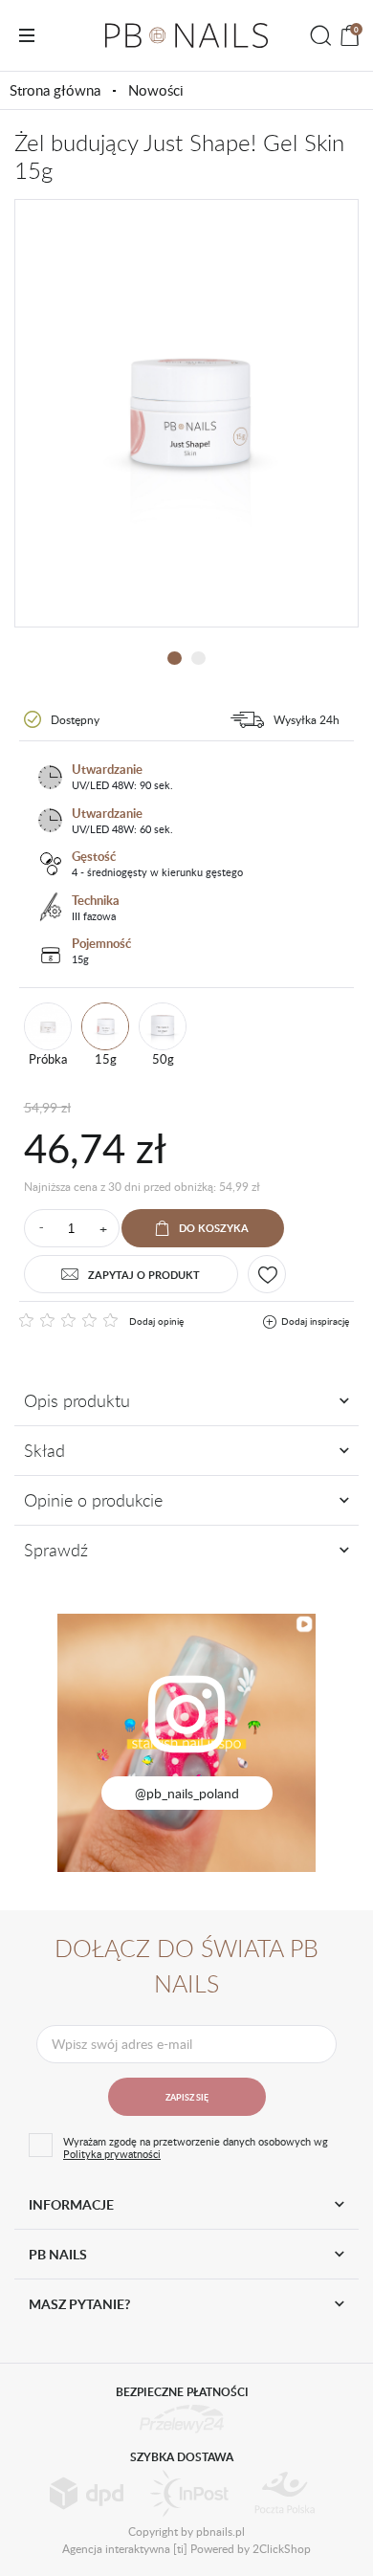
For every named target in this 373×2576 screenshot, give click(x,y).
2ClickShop (282, 2548)
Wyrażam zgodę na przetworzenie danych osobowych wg (196, 2147)
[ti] (180, 2548)
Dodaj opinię (156, 1321)
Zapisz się (187, 2097)
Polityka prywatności (112, 2154)
